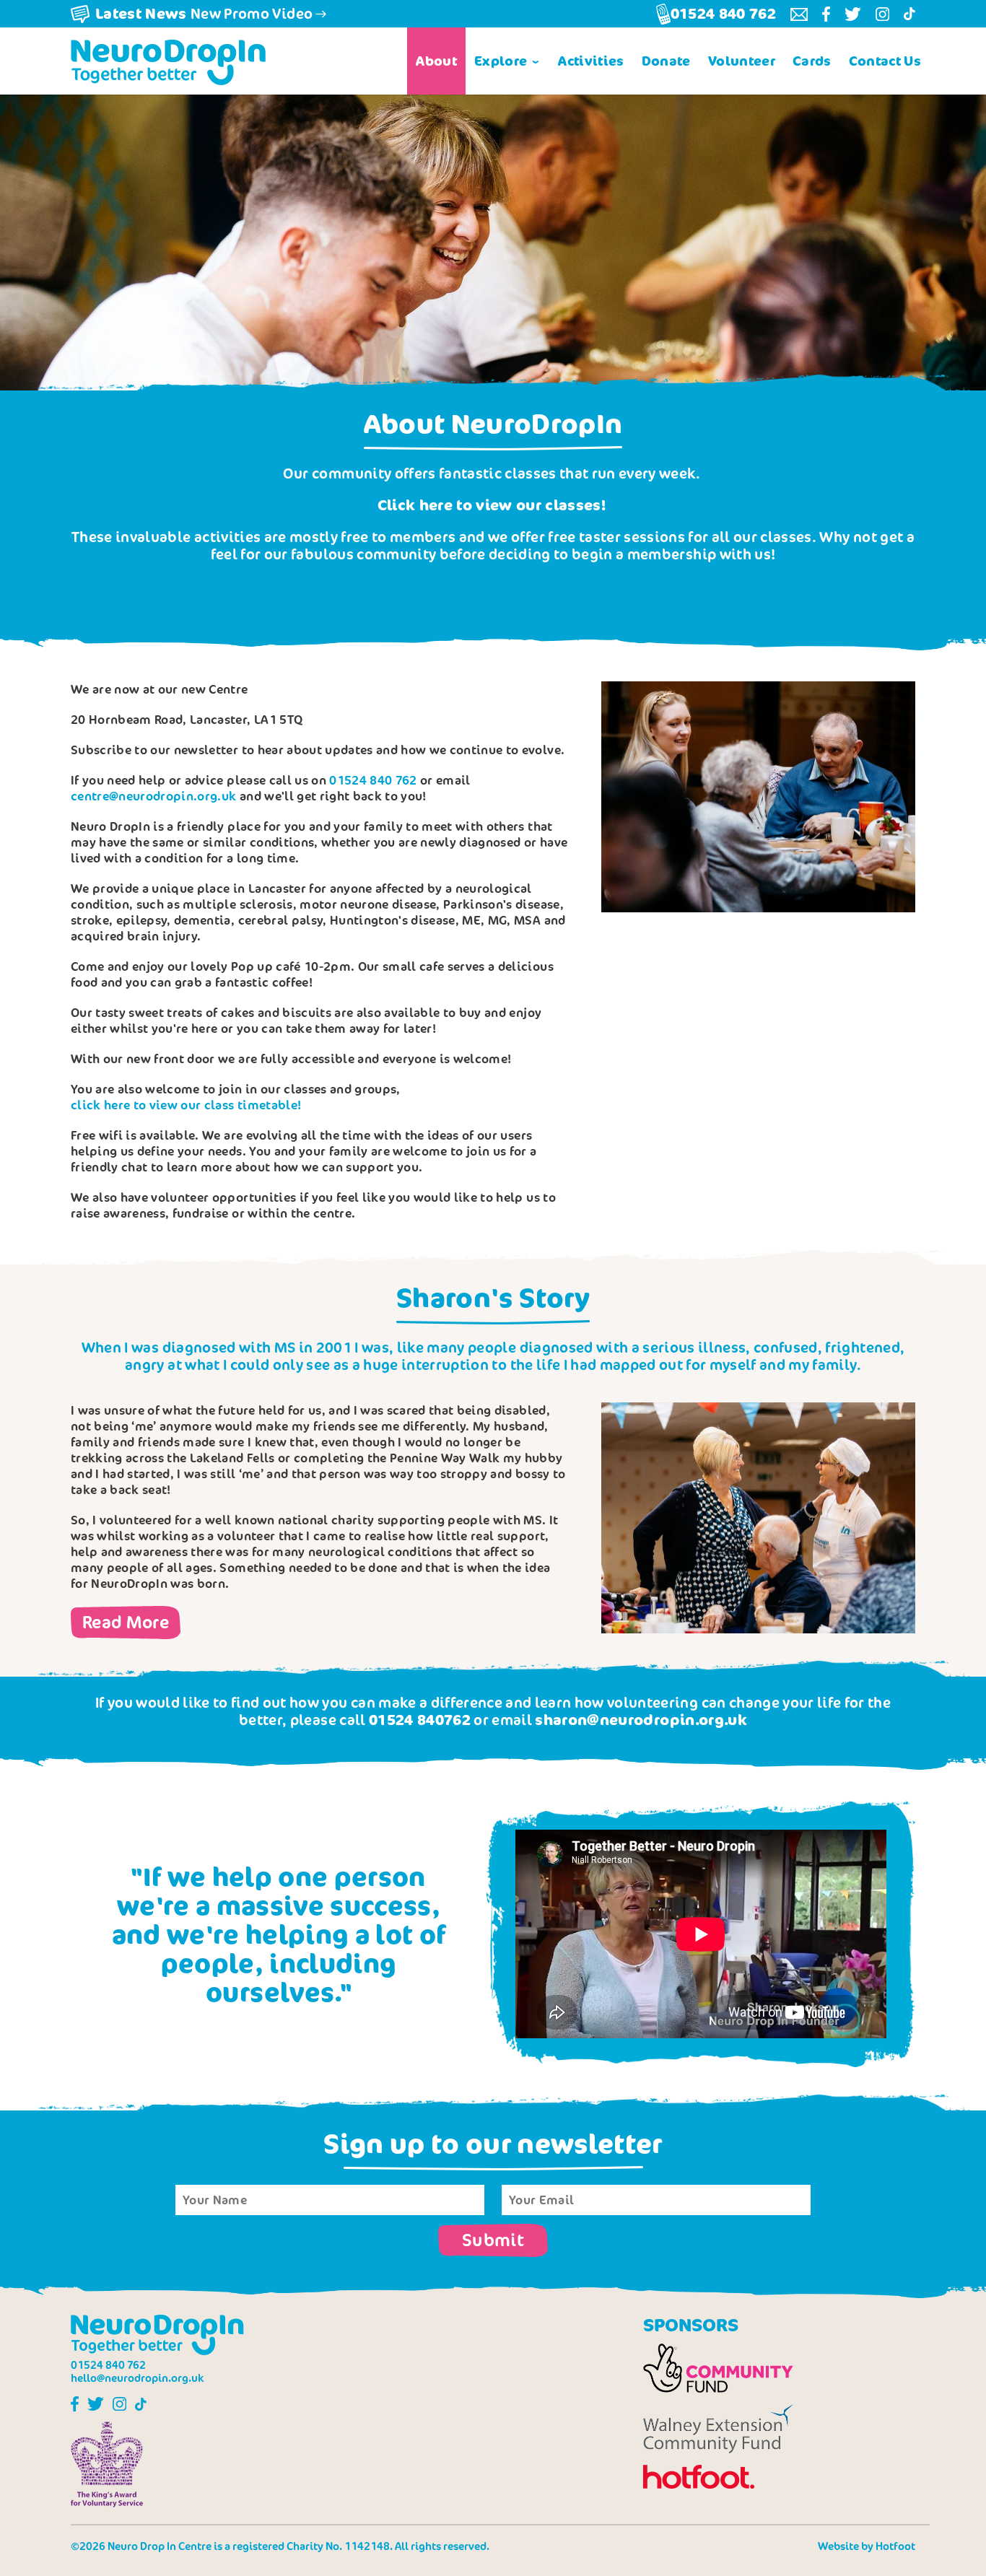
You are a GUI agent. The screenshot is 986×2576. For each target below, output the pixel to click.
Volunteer (742, 61)
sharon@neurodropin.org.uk (641, 1720)
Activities (591, 61)
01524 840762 (420, 1720)
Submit (493, 2239)
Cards (812, 61)
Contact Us (885, 61)
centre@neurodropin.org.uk (154, 796)
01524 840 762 (373, 780)
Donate (666, 61)
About (436, 61)
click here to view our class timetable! (186, 1105)
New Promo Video (204, 13)
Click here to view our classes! (492, 505)
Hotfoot (895, 2546)
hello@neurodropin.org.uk (138, 2378)
